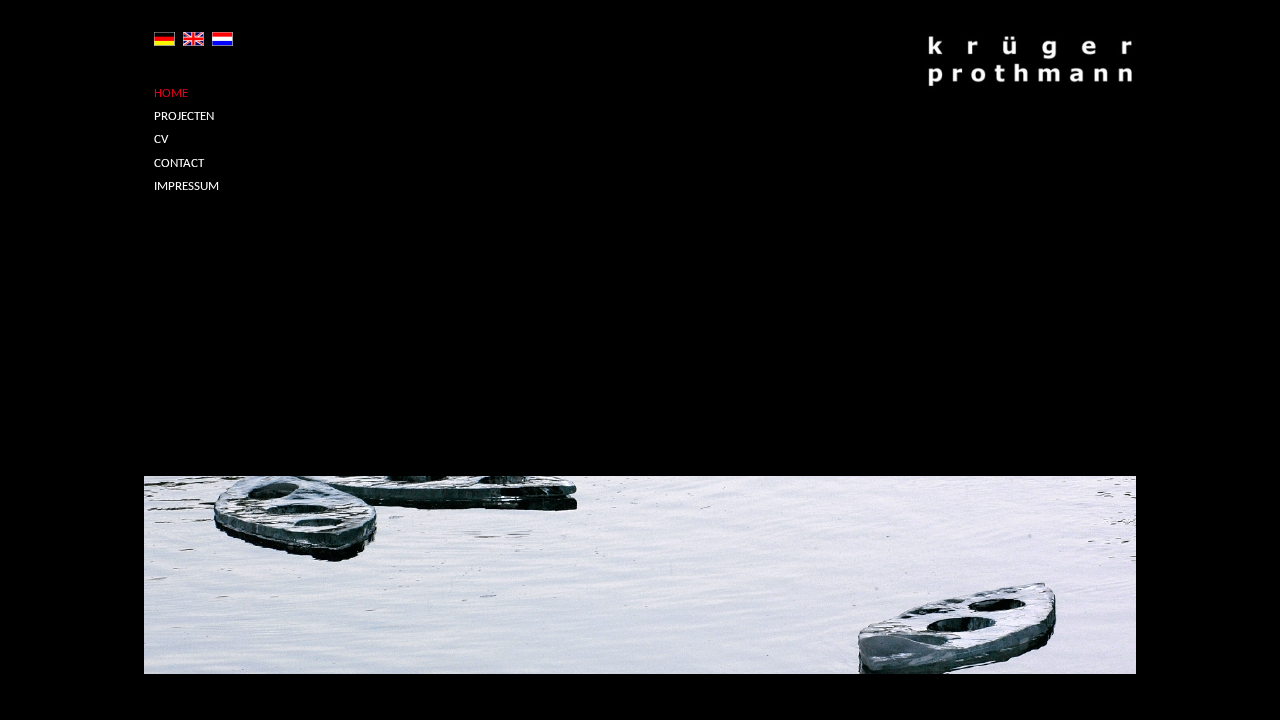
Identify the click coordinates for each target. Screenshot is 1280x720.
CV (161, 139)
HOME (171, 93)
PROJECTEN (184, 116)
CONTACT (179, 163)
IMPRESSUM (186, 186)
